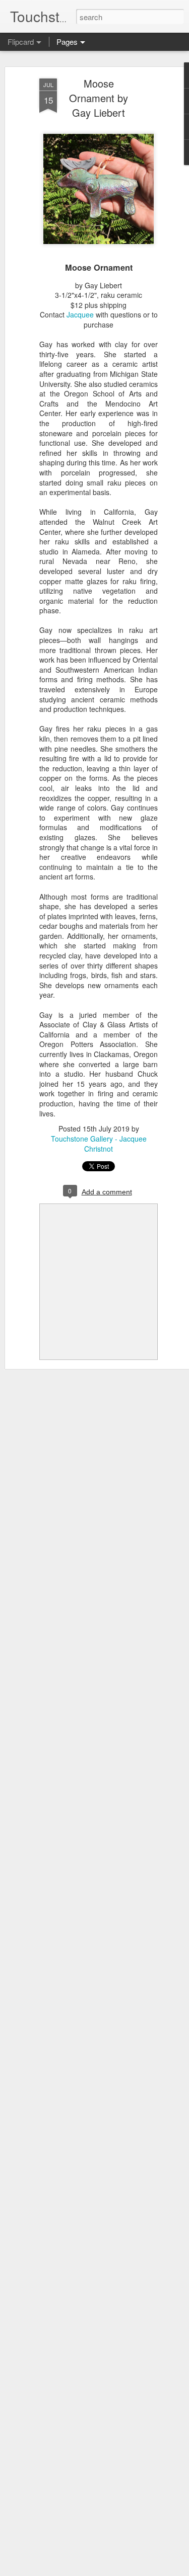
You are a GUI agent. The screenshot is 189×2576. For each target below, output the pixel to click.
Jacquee (80, 314)
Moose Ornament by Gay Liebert (99, 98)
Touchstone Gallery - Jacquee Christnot (99, 1144)
